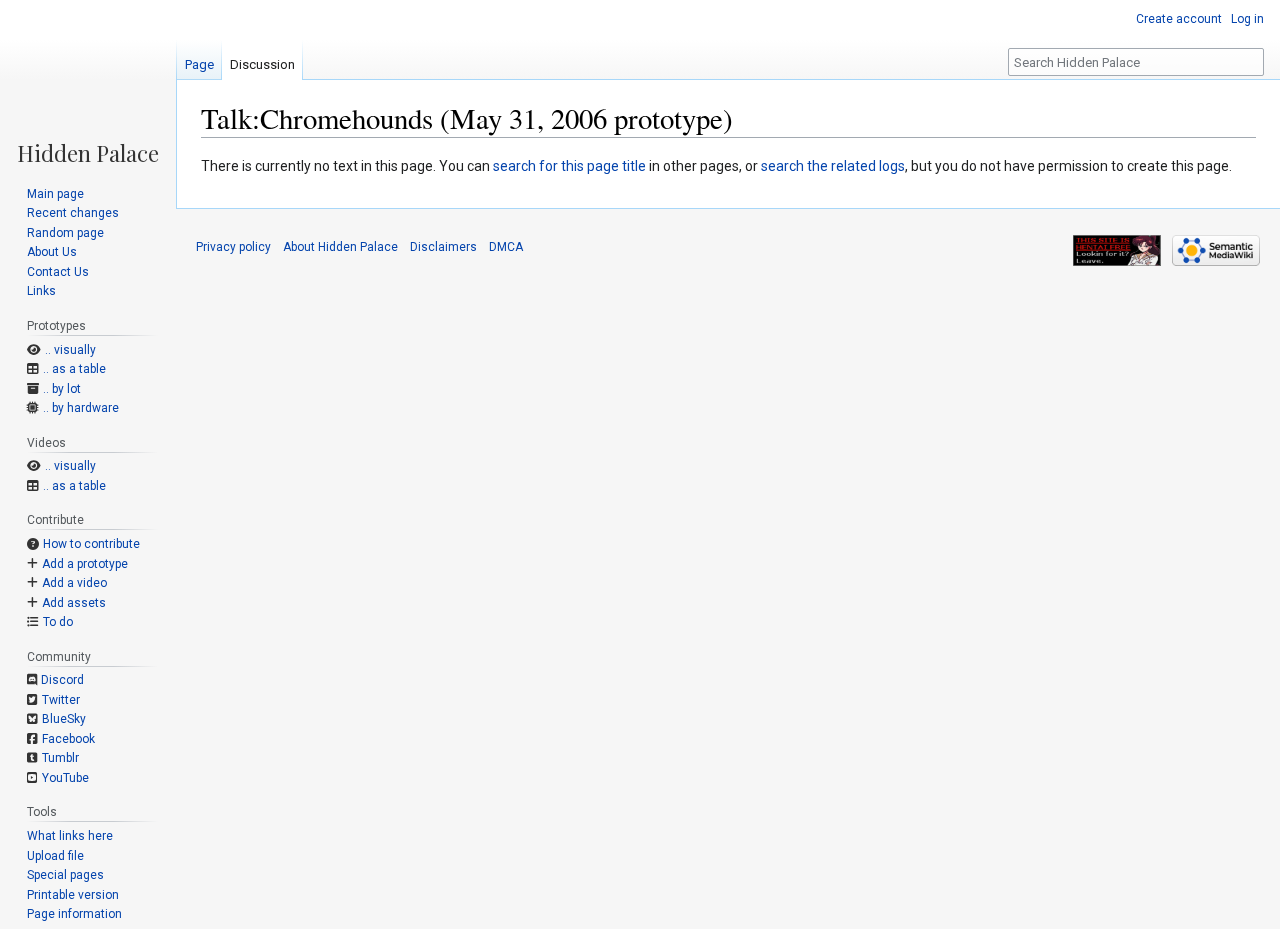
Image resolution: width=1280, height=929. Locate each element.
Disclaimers (443, 247)
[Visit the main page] (88, 82)
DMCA (506, 247)
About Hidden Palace (340, 247)
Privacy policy (233, 247)
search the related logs (833, 166)
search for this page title (569, 166)
